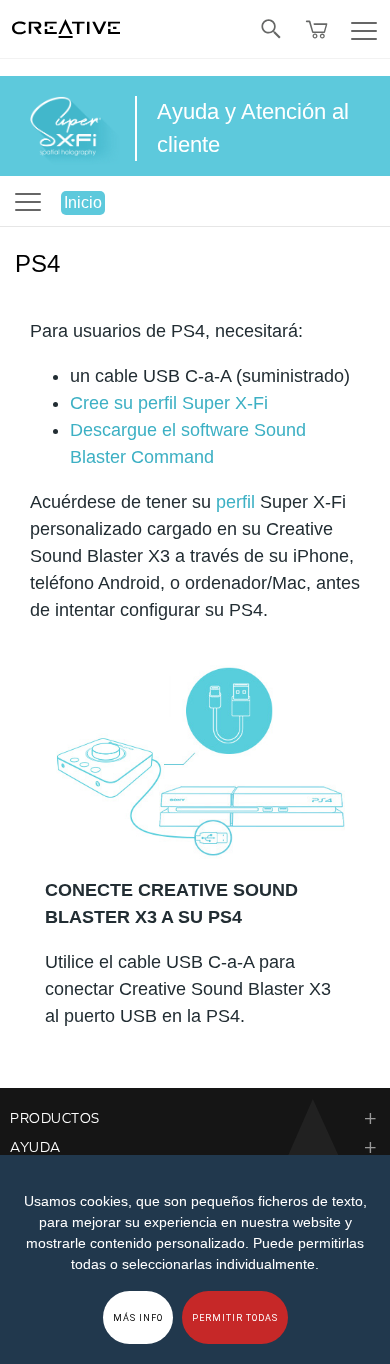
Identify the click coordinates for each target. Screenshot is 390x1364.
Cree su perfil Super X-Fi (169, 403)
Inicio (83, 202)
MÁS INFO (138, 1318)
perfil (235, 502)
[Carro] (317, 29)
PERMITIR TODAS (235, 1318)
